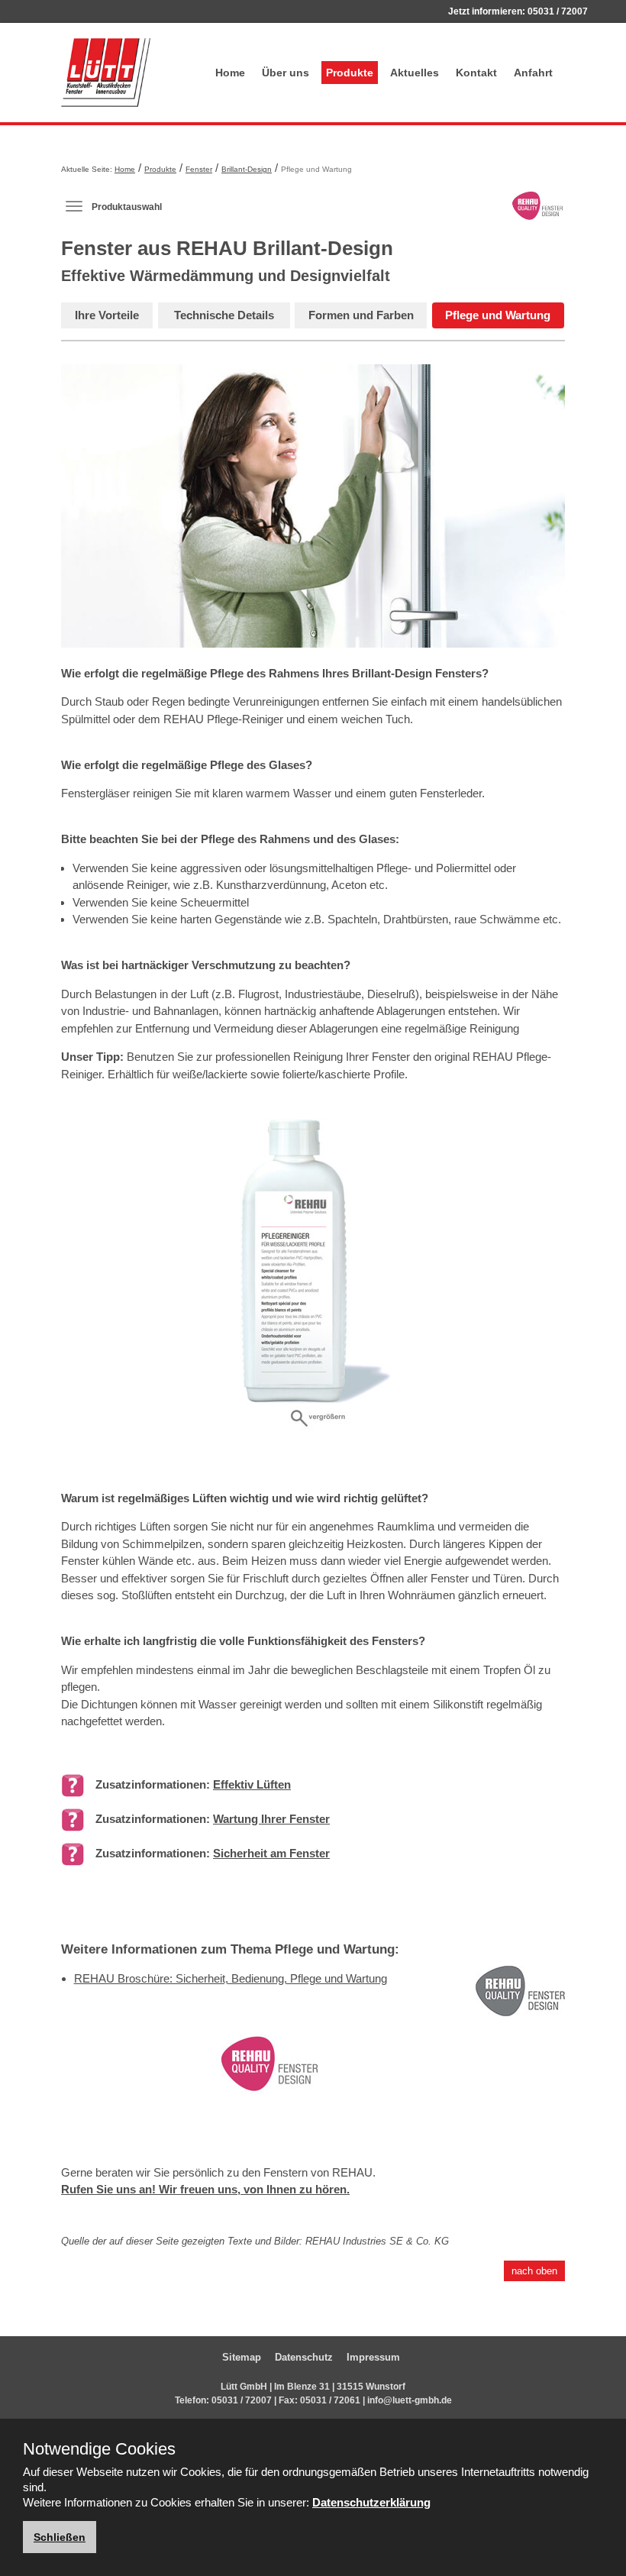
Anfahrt (533, 73)
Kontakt (476, 73)
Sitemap (242, 2357)
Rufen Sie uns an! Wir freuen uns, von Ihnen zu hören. (205, 2189)
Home (230, 73)
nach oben (534, 2271)
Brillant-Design (247, 169)
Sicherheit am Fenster (271, 1853)
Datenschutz (304, 2357)
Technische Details (224, 315)
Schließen (60, 2537)
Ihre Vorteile (107, 315)
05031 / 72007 (558, 11)
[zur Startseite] (124, 73)
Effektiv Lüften (252, 1784)
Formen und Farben (361, 315)
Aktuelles (415, 73)
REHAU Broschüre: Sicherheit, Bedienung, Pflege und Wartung (231, 1978)
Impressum (373, 2357)
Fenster (199, 169)
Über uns (286, 73)
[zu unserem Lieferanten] (269, 2075)
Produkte (350, 73)
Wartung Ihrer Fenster (271, 1819)
